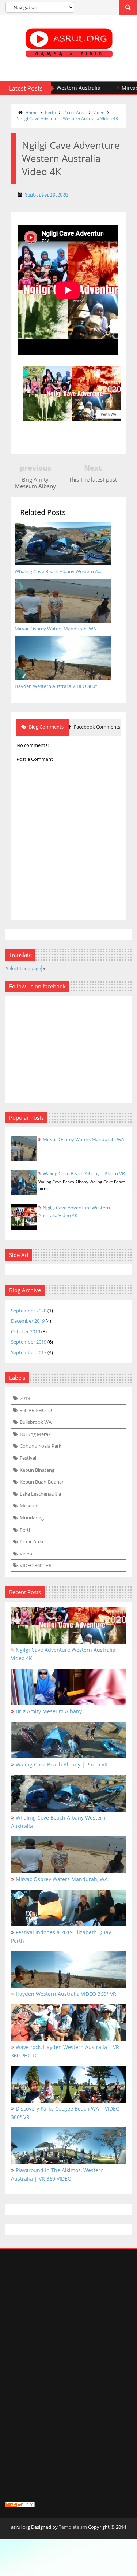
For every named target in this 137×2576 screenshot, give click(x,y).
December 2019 (28, 1321)
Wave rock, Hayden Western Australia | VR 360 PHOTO (65, 2051)
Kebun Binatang (37, 1470)
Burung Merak (35, 1434)
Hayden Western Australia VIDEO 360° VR (66, 1994)
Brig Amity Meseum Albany (49, 1711)
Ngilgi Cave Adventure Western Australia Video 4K (67, 119)
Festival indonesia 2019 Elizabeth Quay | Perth (63, 1936)
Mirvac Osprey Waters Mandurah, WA (83, 1139)
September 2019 (29, 1342)
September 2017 (29, 1352)
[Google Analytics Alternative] (20, 2506)
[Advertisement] (68, 2330)
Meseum (29, 1506)
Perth (50, 112)
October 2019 (26, 1331)
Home (31, 112)
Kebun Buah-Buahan (42, 1482)
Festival (28, 1458)
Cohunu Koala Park (41, 1446)
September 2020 (29, 1311)
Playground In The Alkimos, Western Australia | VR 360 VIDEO (57, 2174)
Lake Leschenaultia (40, 1494)
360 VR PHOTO (36, 1410)
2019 (25, 1398)
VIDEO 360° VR (36, 1565)
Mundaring (32, 1518)
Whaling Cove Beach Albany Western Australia (58, 1822)
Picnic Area (75, 112)
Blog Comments (46, 727)
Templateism (73, 2527)
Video (99, 112)
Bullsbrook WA (36, 1422)
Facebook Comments (96, 727)
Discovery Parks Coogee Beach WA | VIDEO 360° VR (65, 2113)
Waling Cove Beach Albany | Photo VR (84, 1173)
